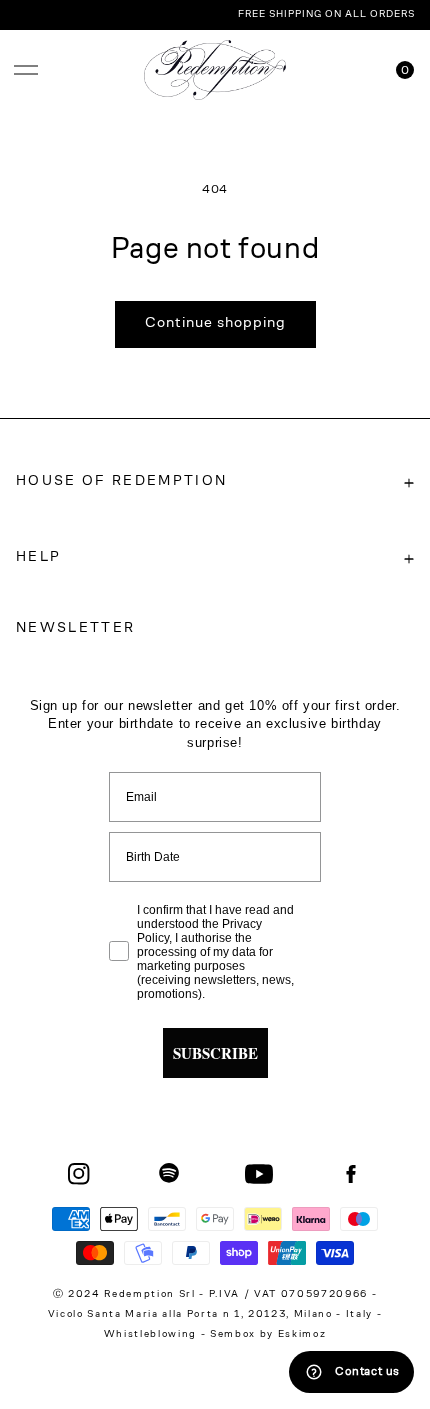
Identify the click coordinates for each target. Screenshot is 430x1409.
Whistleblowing (152, 1335)
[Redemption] (215, 70)
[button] (26, 70)
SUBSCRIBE (215, 1053)
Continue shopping (215, 323)
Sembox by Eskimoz (268, 1335)
